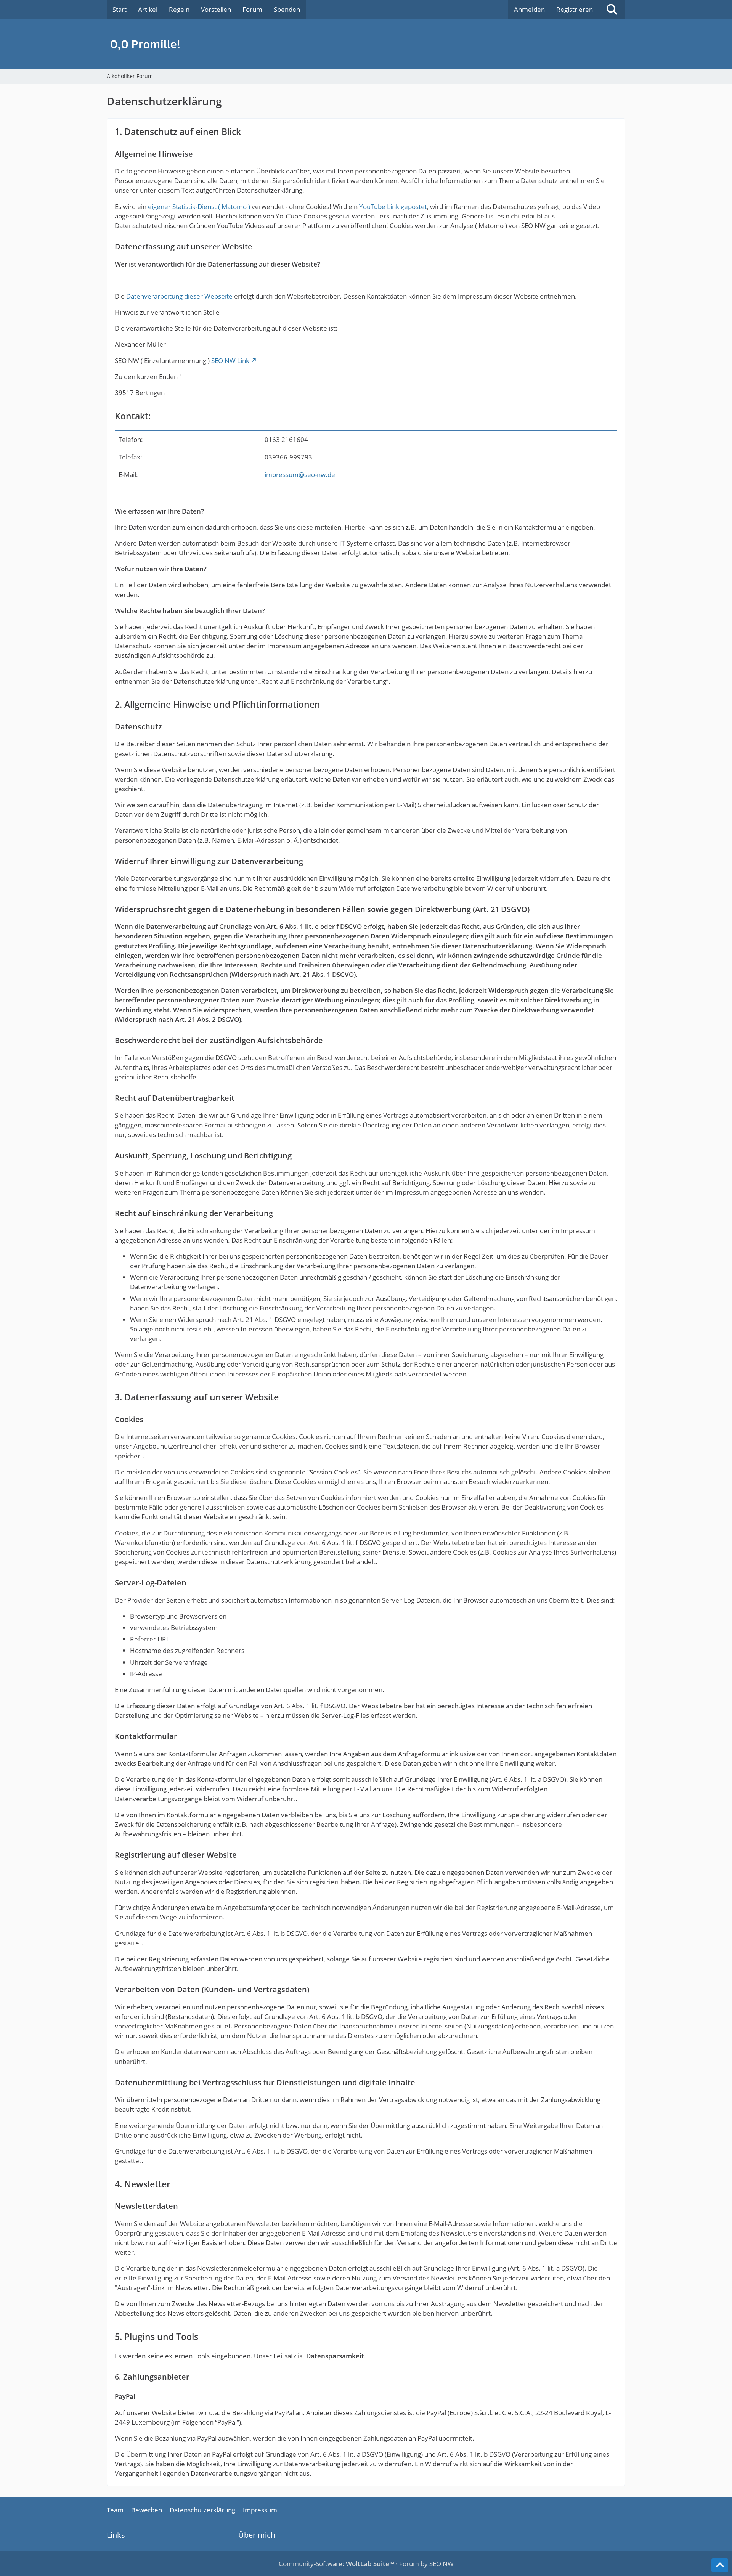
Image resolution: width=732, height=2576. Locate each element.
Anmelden (529, 9)
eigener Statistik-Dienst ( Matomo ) (199, 206)
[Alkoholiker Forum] (366, 44)
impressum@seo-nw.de (300, 475)
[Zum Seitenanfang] (720, 2565)
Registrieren (575, 9)
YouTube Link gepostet (393, 206)
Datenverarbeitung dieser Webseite (179, 296)
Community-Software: (336, 2564)
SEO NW (441, 2564)
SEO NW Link (230, 361)
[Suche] (612, 10)
